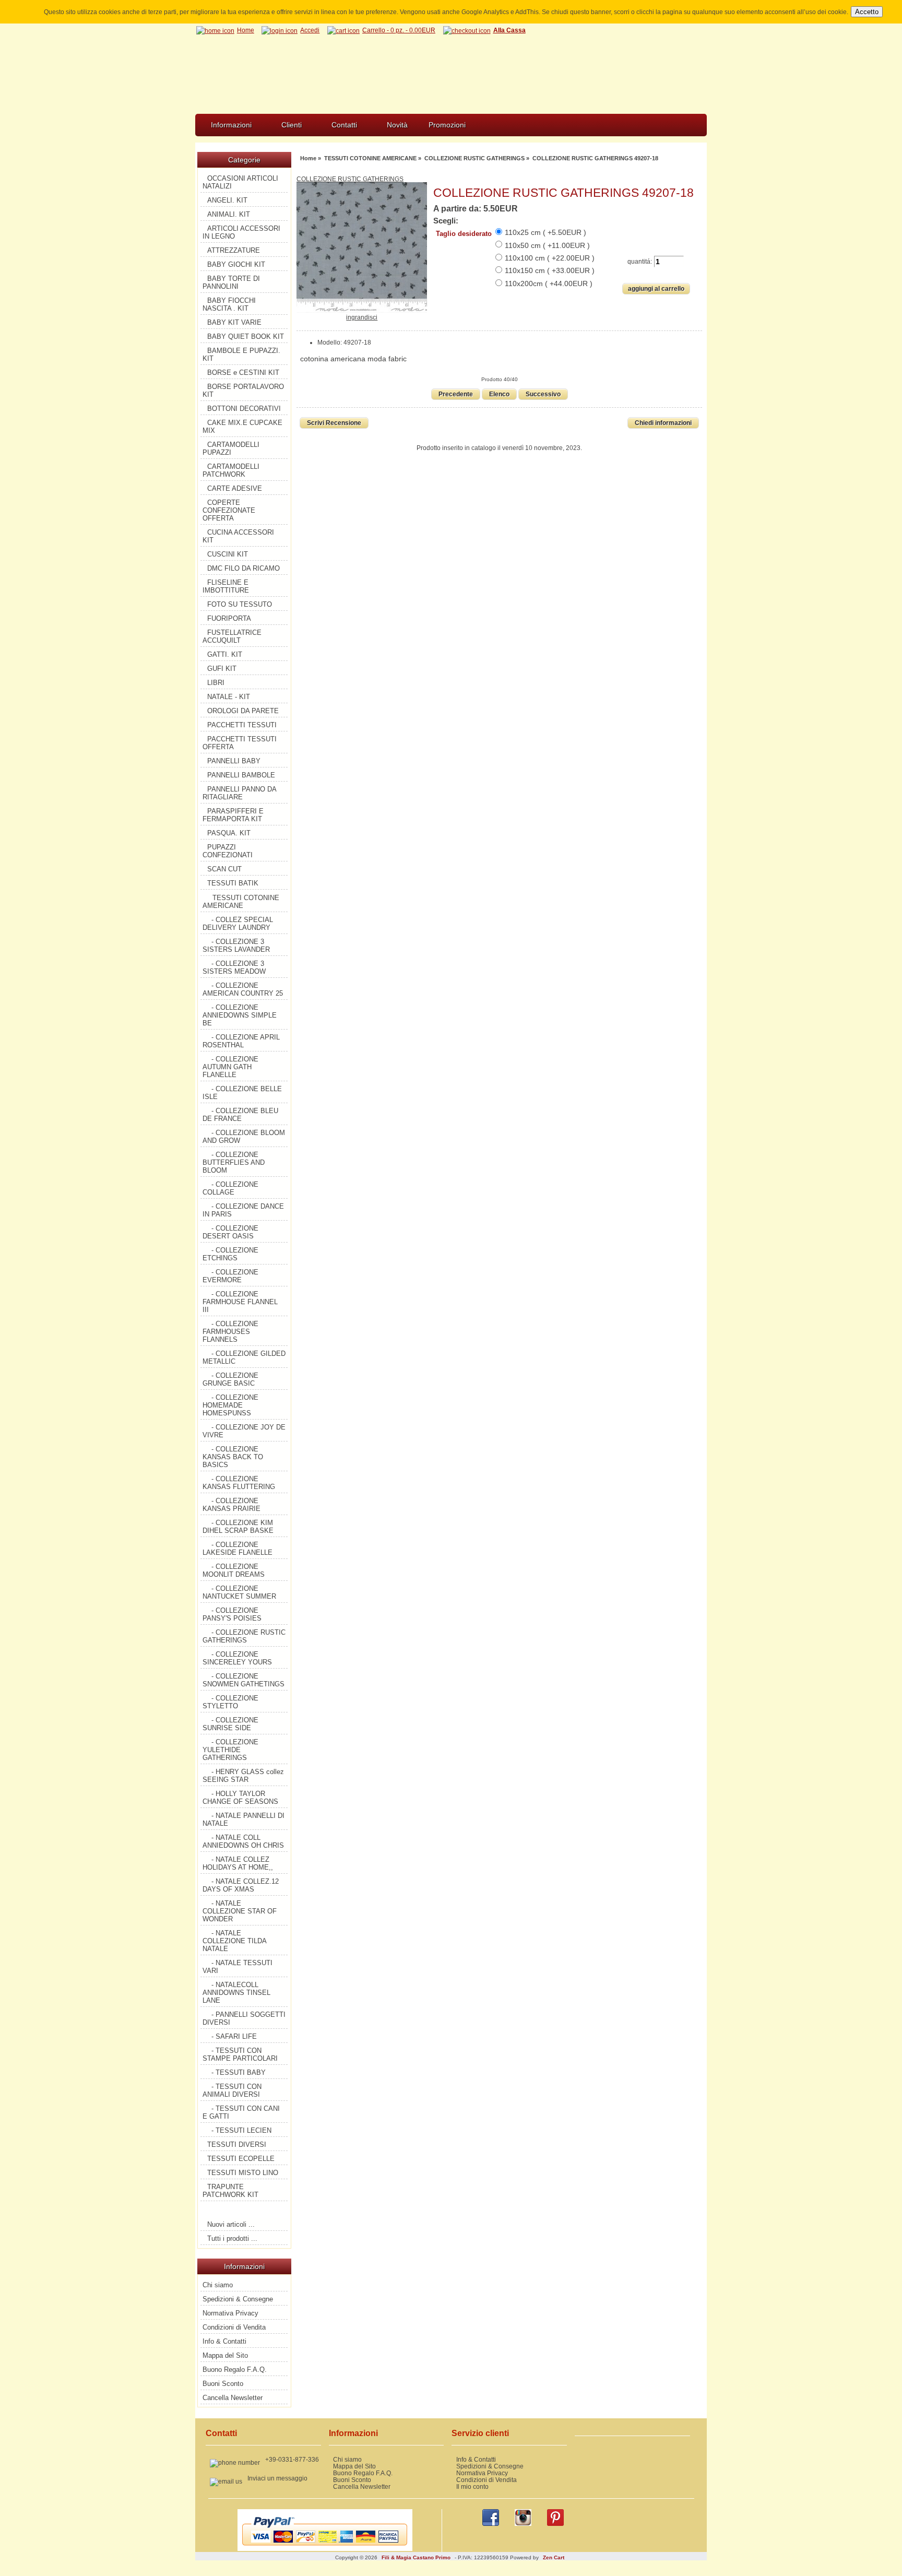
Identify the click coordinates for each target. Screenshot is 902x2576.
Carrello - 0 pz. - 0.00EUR (399, 30)
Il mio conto (472, 2486)
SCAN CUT (224, 869)
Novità (397, 125)
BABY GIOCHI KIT (236, 264)
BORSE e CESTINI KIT (243, 373)
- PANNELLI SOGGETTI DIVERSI (244, 2018)
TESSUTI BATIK (233, 883)
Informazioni (231, 125)
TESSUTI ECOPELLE (241, 2159)
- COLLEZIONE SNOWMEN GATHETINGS (244, 1680)
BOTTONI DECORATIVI (244, 409)
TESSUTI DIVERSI (237, 2144)
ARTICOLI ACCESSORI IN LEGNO (241, 232)
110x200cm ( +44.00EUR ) (549, 283)
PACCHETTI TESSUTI (242, 725)
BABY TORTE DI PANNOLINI (231, 282)
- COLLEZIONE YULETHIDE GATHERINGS (230, 1750)
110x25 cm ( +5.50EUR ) (545, 232)
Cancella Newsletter (233, 2398)
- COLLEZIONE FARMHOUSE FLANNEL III (240, 1302)
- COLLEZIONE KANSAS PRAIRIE (232, 1505)
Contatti (344, 125)
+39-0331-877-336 (292, 2459)
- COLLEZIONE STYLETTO (230, 1702)
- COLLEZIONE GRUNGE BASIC (230, 1379)
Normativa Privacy (230, 2313)
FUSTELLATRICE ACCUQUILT (232, 636)
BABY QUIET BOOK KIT (246, 336)
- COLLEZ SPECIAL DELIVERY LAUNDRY (238, 924)
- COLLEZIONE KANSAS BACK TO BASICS (233, 1457)
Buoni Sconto (223, 2384)
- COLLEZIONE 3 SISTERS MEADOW (234, 967)
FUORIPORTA (229, 618)
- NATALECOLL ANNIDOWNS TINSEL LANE (236, 1993)
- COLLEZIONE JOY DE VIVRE (244, 1431)
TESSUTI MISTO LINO (243, 2173)
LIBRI (216, 683)
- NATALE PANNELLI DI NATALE (244, 1819)
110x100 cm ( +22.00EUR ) (550, 258)
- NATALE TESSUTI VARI (238, 1967)
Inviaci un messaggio (277, 2478)
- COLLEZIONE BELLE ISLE (242, 1093)
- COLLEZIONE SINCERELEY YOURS (237, 1658)
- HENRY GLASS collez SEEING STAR (243, 1776)
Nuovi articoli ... (231, 2224)
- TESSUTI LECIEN (241, 2130)
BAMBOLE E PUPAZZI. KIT (241, 355)
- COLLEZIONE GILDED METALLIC (244, 1357)
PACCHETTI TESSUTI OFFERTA (240, 743)
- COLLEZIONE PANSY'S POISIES (232, 1614)
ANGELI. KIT (227, 200)
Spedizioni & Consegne (238, 2299)
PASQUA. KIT (229, 833)
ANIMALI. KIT (229, 214)
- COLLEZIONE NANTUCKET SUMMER (239, 1592)
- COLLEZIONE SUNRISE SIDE (230, 1724)
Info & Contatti (224, 2341)
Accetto (867, 12)
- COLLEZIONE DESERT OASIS (230, 1232)
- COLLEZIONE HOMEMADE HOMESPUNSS (230, 1405)
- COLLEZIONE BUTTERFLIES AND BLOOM (234, 1162)
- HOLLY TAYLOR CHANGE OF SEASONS (240, 1798)
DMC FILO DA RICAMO (244, 568)
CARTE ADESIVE (235, 488)
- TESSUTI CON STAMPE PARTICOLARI (240, 2054)
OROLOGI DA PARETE (243, 711)
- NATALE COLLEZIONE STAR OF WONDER (240, 1911)
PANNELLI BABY (234, 761)
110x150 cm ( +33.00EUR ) (550, 270)
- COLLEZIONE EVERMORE (230, 1276)
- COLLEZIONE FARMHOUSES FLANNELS (230, 1332)
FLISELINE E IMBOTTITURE (226, 586)
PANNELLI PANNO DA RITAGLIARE (240, 793)
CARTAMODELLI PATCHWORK (231, 470)
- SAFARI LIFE (234, 2036)
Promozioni (447, 125)
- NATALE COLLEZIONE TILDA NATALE (235, 1941)
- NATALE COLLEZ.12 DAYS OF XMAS (241, 1885)
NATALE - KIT (229, 697)
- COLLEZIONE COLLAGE (230, 1188)
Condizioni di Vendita (234, 2327)
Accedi (310, 30)
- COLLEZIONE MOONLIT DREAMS (234, 1570)
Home (246, 30)
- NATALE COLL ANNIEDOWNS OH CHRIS (243, 1841)
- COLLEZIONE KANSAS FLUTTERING (239, 1483)
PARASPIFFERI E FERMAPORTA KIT (233, 815)
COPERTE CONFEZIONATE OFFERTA (229, 510)
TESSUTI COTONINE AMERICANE (370, 158)
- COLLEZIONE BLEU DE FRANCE (240, 1115)
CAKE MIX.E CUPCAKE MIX (242, 427)
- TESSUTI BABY (239, 2072)
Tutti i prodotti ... (232, 2238)
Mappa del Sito (225, 2355)
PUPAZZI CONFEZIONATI (228, 851)
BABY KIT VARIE (234, 322)
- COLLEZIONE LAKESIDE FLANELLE (238, 1549)
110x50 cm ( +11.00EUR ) (547, 245)
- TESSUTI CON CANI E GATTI (241, 2112)
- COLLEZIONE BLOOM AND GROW (244, 1137)
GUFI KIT (222, 669)
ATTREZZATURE (234, 250)
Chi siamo (218, 2285)
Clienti (292, 125)
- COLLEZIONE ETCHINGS (230, 1254)
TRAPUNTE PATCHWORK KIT (230, 2191)
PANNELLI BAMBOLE (241, 775)
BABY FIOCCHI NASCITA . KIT (229, 304)
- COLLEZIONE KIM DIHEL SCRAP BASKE (238, 1527)
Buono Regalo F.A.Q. (235, 2370)
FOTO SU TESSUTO (240, 604)
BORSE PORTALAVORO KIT (243, 391)
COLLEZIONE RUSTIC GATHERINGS (474, 158)
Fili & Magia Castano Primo (416, 2557)
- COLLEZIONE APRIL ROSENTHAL (241, 1041)
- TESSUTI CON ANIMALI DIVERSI (232, 2090)
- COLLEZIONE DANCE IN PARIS (243, 1210)
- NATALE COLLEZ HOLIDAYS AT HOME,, (238, 1863)
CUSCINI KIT (228, 554)
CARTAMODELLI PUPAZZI (231, 448)
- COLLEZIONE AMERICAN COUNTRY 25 (243, 989)
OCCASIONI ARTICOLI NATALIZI (240, 182)
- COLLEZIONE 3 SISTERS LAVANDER (236, 946)
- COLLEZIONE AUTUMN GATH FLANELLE (230, 1067)
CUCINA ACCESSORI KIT (238, 536)
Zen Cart (554, 2557)
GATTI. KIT (225, 654)
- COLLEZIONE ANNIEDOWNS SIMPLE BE (240, 1015)
